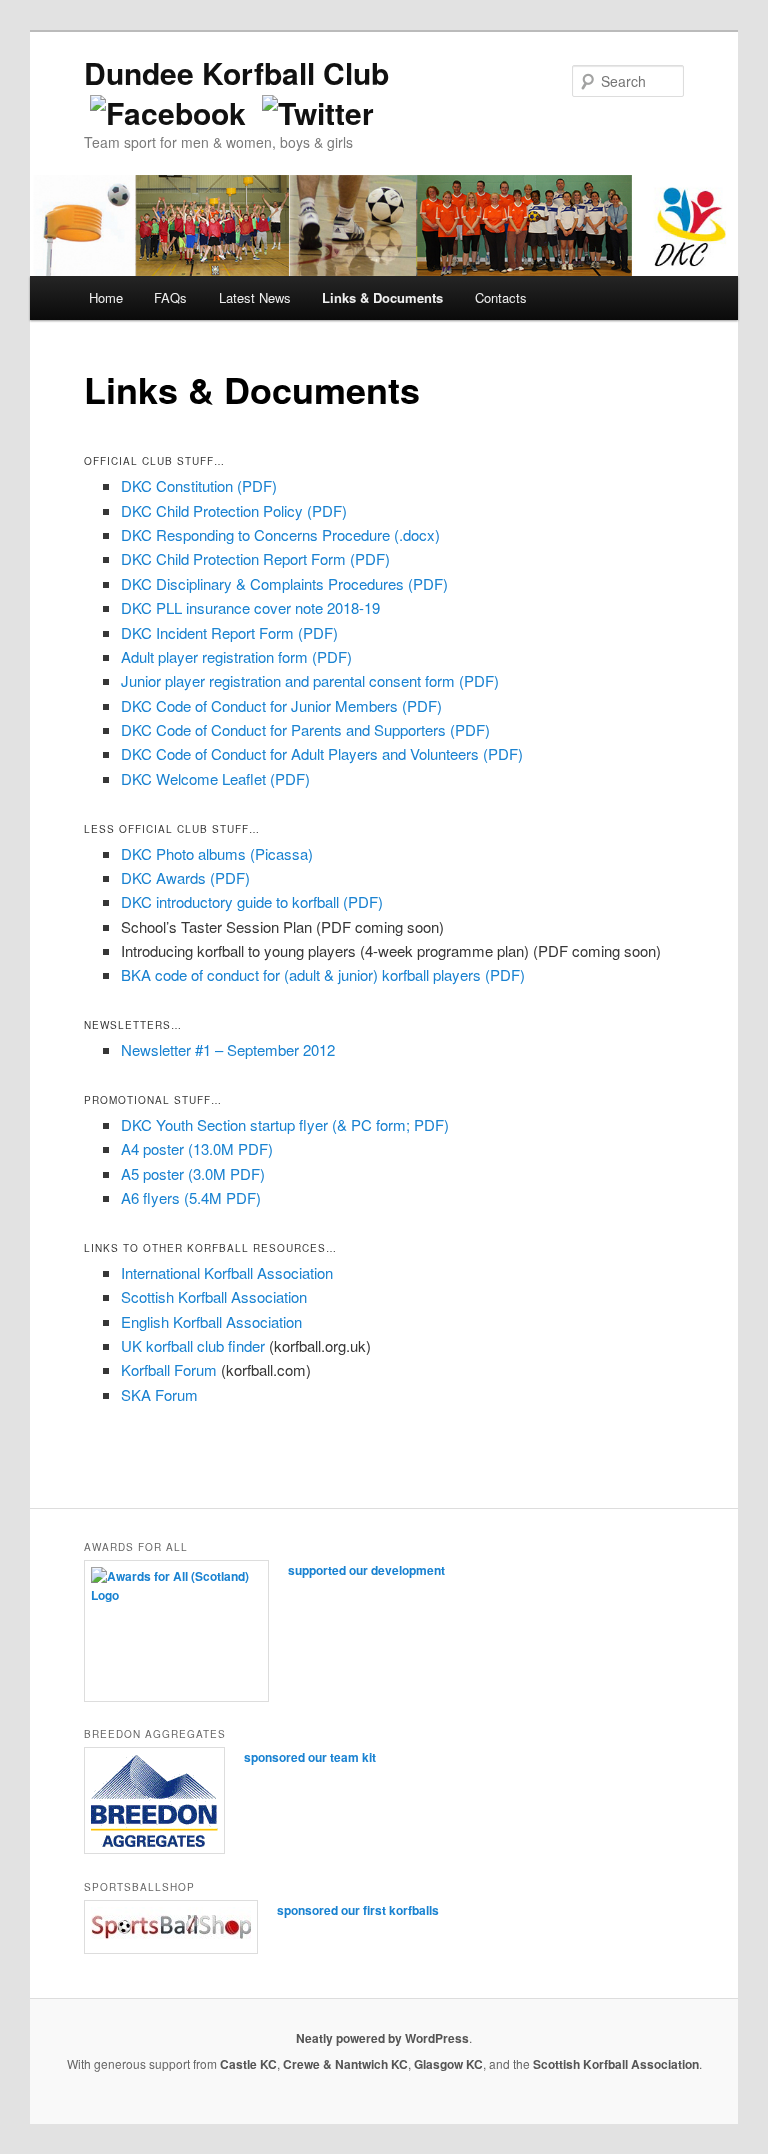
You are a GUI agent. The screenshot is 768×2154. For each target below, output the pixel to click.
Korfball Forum (169, 1369)
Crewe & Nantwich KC (345, 2064)
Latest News (255, 297)
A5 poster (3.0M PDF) (193, 1173)
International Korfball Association (227, 1272)
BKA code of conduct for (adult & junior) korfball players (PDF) (323, 974)
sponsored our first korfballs (358, 1910)
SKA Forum (159, 1394)
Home (106, 297)
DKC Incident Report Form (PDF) (229, 632)
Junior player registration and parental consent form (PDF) (310, 680)
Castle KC (248, 2064)
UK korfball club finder (193, 1345)
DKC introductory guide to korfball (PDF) (252, 901)
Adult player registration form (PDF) (236, 656)
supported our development (366, 1570)
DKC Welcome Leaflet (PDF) (215, 778)
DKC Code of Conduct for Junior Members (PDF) (281, 705)
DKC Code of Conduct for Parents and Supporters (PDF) (305, 729)
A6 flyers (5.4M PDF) (191, 1197)
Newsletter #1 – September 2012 (228, 1049)
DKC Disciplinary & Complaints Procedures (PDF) (284, 583)
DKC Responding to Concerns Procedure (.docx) (280, 534)
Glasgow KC (448, 2064)
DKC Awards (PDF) (185, 877)
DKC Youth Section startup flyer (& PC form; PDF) (285, 1124)
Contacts (501, 297)
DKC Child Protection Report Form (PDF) (255, 558)
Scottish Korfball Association (214, 1296)
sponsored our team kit (310, 1757)
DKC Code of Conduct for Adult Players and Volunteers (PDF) (322, 753)
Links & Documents (382, 297)
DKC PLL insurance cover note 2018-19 (250, 607)
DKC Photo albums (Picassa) (217, 853)
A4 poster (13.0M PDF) (197, 1148)
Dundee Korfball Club (236, 72)
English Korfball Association (211, 1321)
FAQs (170, 297)
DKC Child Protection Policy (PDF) (234, 510)
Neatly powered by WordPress (382, 2038)
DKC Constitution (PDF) (199, 485)
